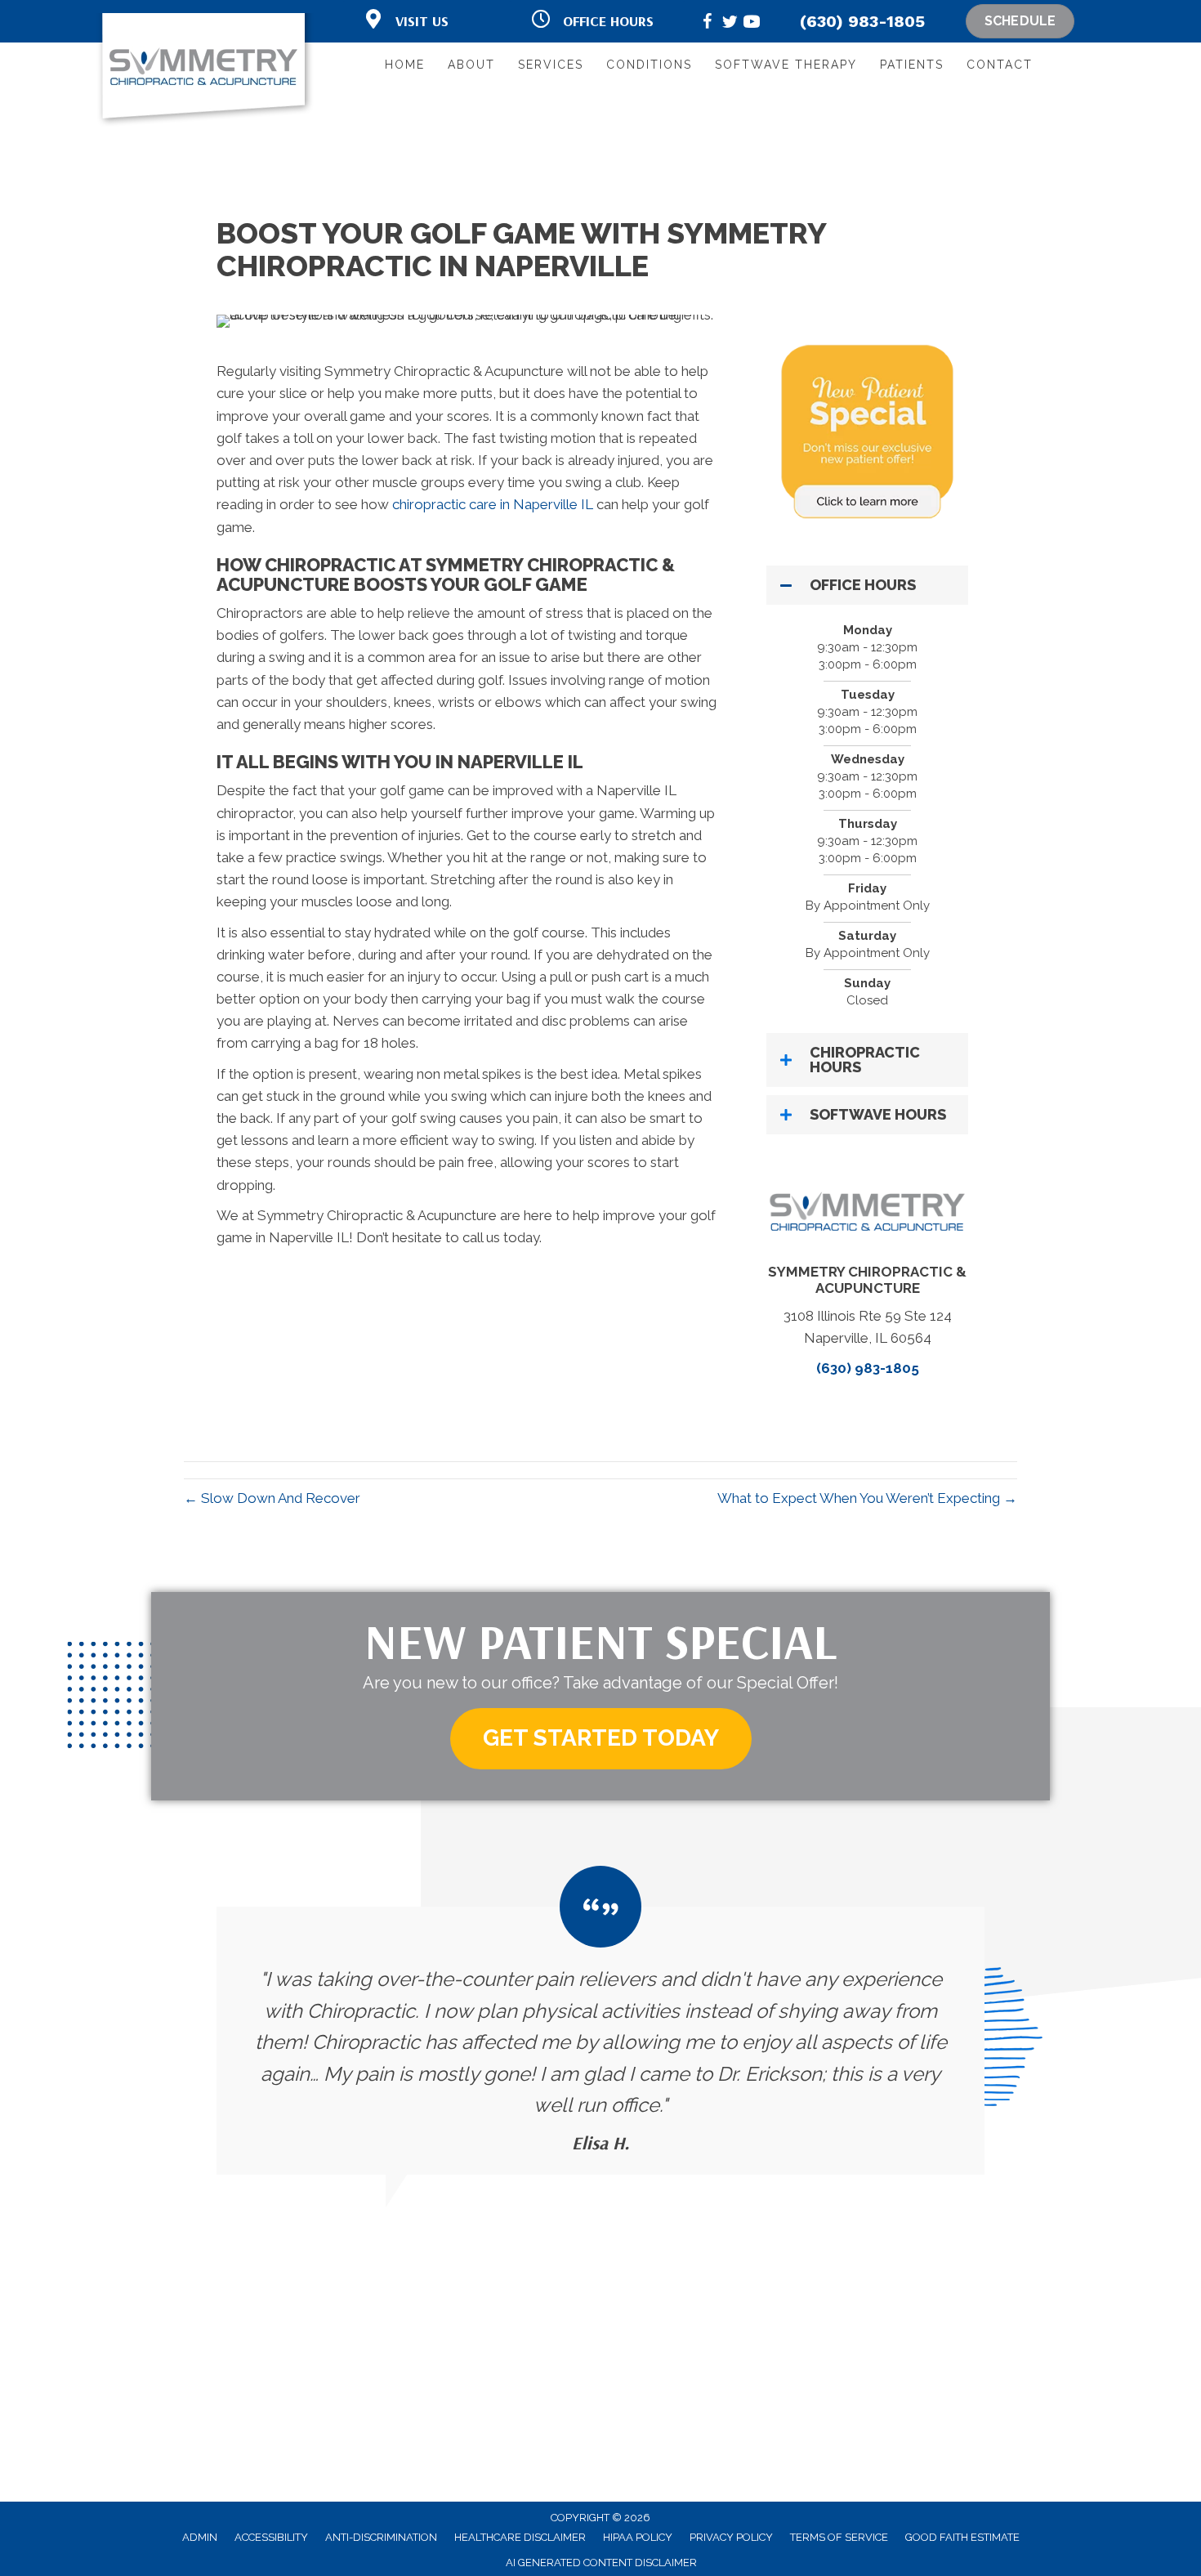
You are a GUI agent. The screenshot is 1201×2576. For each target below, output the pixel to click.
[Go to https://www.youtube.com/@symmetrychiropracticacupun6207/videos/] (752, 24)
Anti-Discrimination (381, 2537)
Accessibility (271, 2537)
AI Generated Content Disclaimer (601, 2563)
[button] (867, 585)
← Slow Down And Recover (272, 1498)
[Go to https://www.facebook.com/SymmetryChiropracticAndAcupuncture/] (708, 24)
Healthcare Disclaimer (520, 2537)
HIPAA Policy (638, 2537)
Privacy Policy (731, 2537)
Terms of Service (839, 2537)
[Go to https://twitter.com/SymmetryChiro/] (730, 24)
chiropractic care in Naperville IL (493, 504)
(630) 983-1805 (862, 21)
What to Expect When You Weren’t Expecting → (867, 1498)
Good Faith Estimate (962, 2537)
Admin (200, 2537)
